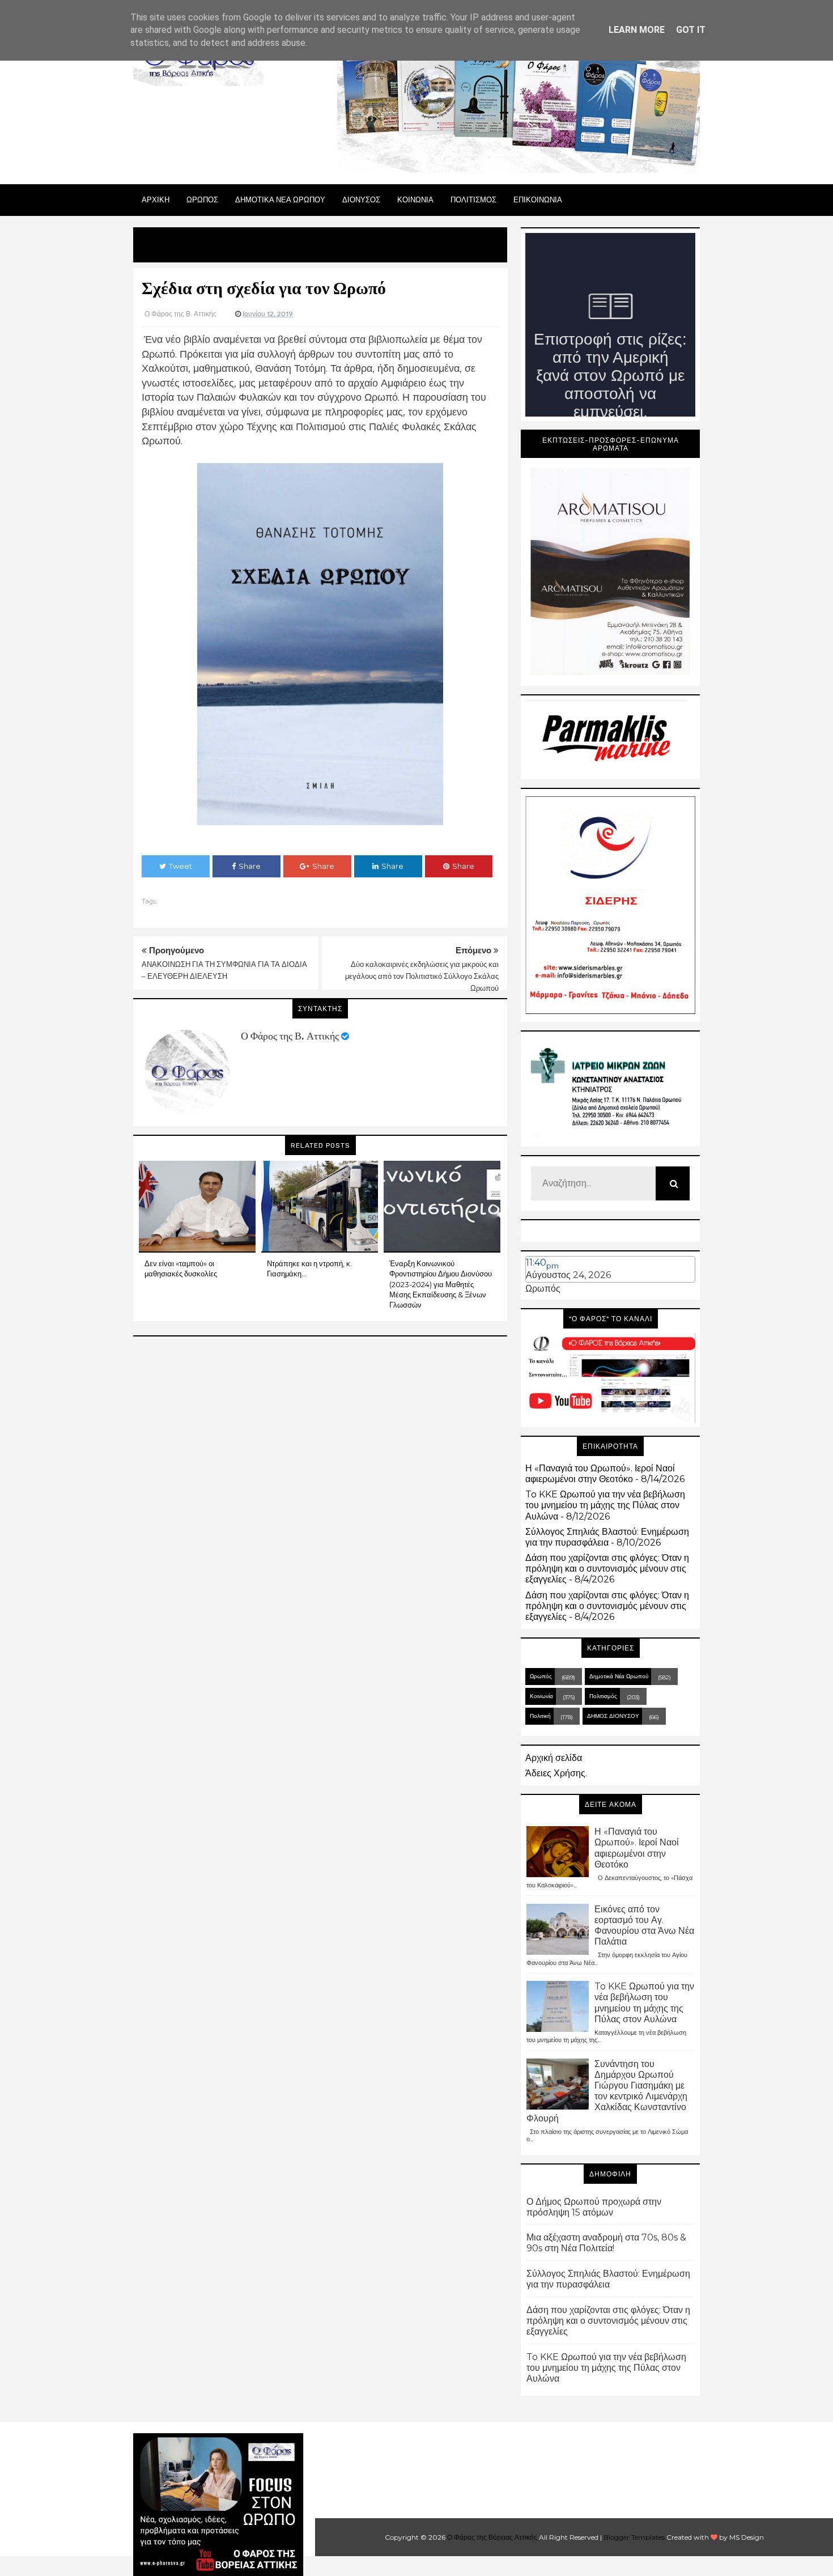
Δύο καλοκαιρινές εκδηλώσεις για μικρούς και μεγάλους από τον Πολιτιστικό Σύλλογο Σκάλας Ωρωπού (422, 976)
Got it (691, 30)
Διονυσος (361, 200)
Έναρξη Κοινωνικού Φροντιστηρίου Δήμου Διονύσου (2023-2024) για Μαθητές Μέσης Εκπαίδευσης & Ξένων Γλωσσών (441, 1284)
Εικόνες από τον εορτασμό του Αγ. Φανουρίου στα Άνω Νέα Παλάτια (644, 1926)
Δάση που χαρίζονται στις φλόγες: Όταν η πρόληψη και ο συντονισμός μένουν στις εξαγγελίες (607, 1569)
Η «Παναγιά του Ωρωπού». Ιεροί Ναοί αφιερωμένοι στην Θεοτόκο (600, 1474)
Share (250, 866)
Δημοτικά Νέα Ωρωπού (619, 1676)
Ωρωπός (543, 1289)
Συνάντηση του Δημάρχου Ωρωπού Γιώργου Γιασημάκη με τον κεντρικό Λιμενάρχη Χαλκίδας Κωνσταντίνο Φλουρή (607, 2091)
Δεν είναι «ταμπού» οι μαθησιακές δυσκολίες (181, 1268)
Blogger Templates (634, 2537)
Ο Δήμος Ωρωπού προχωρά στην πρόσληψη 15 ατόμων (594, 2207)
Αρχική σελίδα (554, 1758)
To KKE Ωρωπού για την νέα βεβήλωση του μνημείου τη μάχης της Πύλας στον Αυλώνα (605, 1505)
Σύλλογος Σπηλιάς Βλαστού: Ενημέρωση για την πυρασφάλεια (607, 1537)
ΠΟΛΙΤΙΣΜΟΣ (473, 200)
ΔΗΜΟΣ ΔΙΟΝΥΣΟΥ (613, 1716)
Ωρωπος (202, 200)
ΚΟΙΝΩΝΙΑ (415, 200)
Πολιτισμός (603, 1696)
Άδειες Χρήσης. (556, 1773)
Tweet (180, 866)
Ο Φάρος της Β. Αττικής (290, 1036)
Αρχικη (156, 200)
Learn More (637, 30)
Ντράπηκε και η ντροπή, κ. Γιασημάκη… (309, 1268)
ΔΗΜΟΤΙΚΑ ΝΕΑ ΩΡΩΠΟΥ (280, 200)
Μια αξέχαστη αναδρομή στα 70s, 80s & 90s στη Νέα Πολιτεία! (606, 2243)
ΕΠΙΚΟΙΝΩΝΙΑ (538, 200)
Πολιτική (540, 1716)
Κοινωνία (541, 1696)
